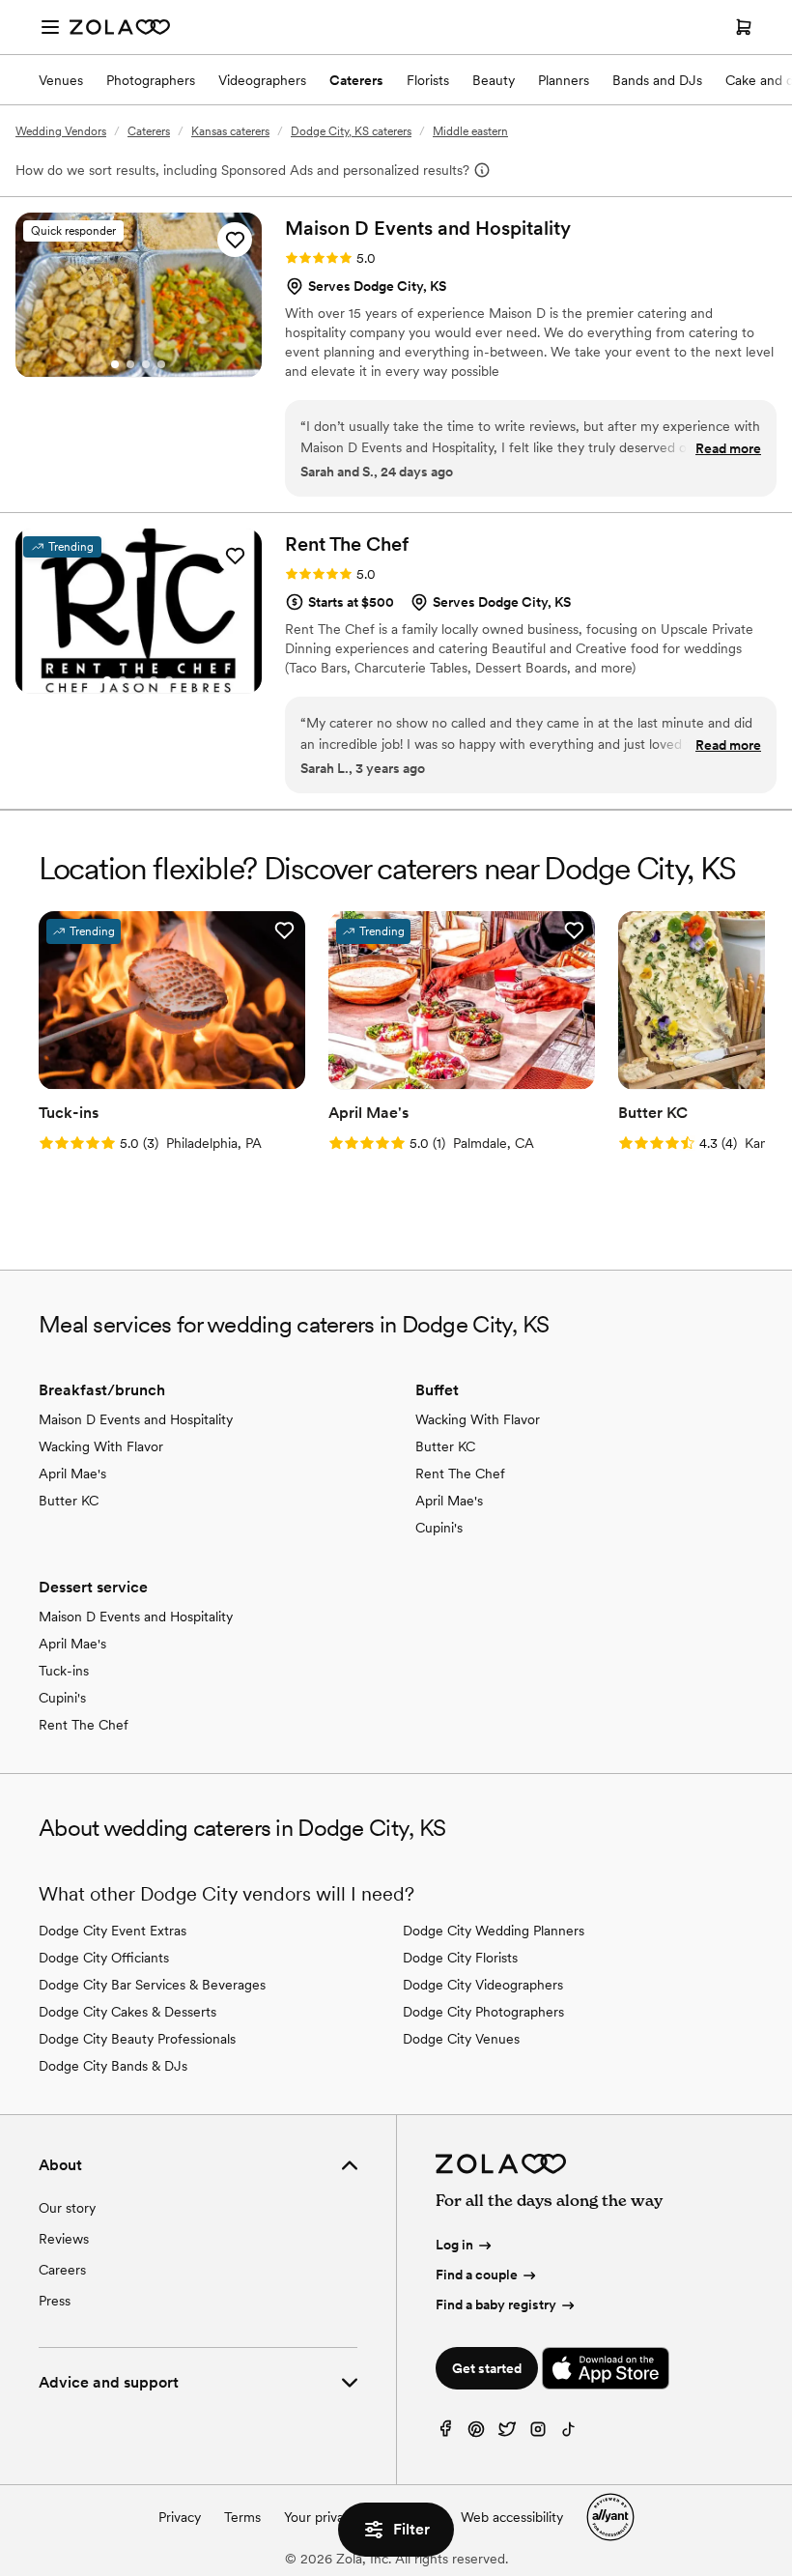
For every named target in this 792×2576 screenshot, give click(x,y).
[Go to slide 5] (169, 680)
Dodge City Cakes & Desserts (127, 2012)
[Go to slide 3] (146, 364)
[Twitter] (507, 2433)
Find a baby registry (496, 2304)
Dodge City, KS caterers (351, 131)
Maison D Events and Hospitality (136, 1419)
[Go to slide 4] (161, 364)
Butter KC (69, 1501)
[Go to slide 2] (130, 364)
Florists (428, 80)
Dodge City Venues (461, 2039)
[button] (235, 240)
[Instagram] (538, 2433)
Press (55, 2301)
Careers (62, 2270)
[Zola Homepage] (120, 27)
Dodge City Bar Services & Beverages (152, 1985)
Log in (454, 2245)
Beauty (494, 80)
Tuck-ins (64, 1671)
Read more (728, 448)
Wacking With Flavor (101, 1446)
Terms (242, 2517)
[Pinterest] (476, 2433)
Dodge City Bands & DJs (113, 2066)
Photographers (151, 80)
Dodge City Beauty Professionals (137, 2039)
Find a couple (477, 2275)
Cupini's (439, 1528)
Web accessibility (512, 2517)
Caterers (356, 80)
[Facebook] (445, 2433)
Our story (67, 2208)
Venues (61, 80)
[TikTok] (569, 2433)
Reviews (64, 2239)
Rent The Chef (460, 1474)
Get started (487, 2368)
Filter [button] (411, 2529)
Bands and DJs (657, 80)
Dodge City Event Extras (113, 1931)
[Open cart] (744, 27)
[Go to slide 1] (115, 364)
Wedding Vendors (61, 131)
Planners (564, 80)
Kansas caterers (230, 131)
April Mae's (72, 1474)
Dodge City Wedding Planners (494, 1931)
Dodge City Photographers (483, 2012)
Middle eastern (470, 131)
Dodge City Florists (460, 1958)
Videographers (262, 80)
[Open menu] (50, 27)
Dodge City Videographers (483, 1985)
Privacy (180, 2517)
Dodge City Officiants (104, 1958)
